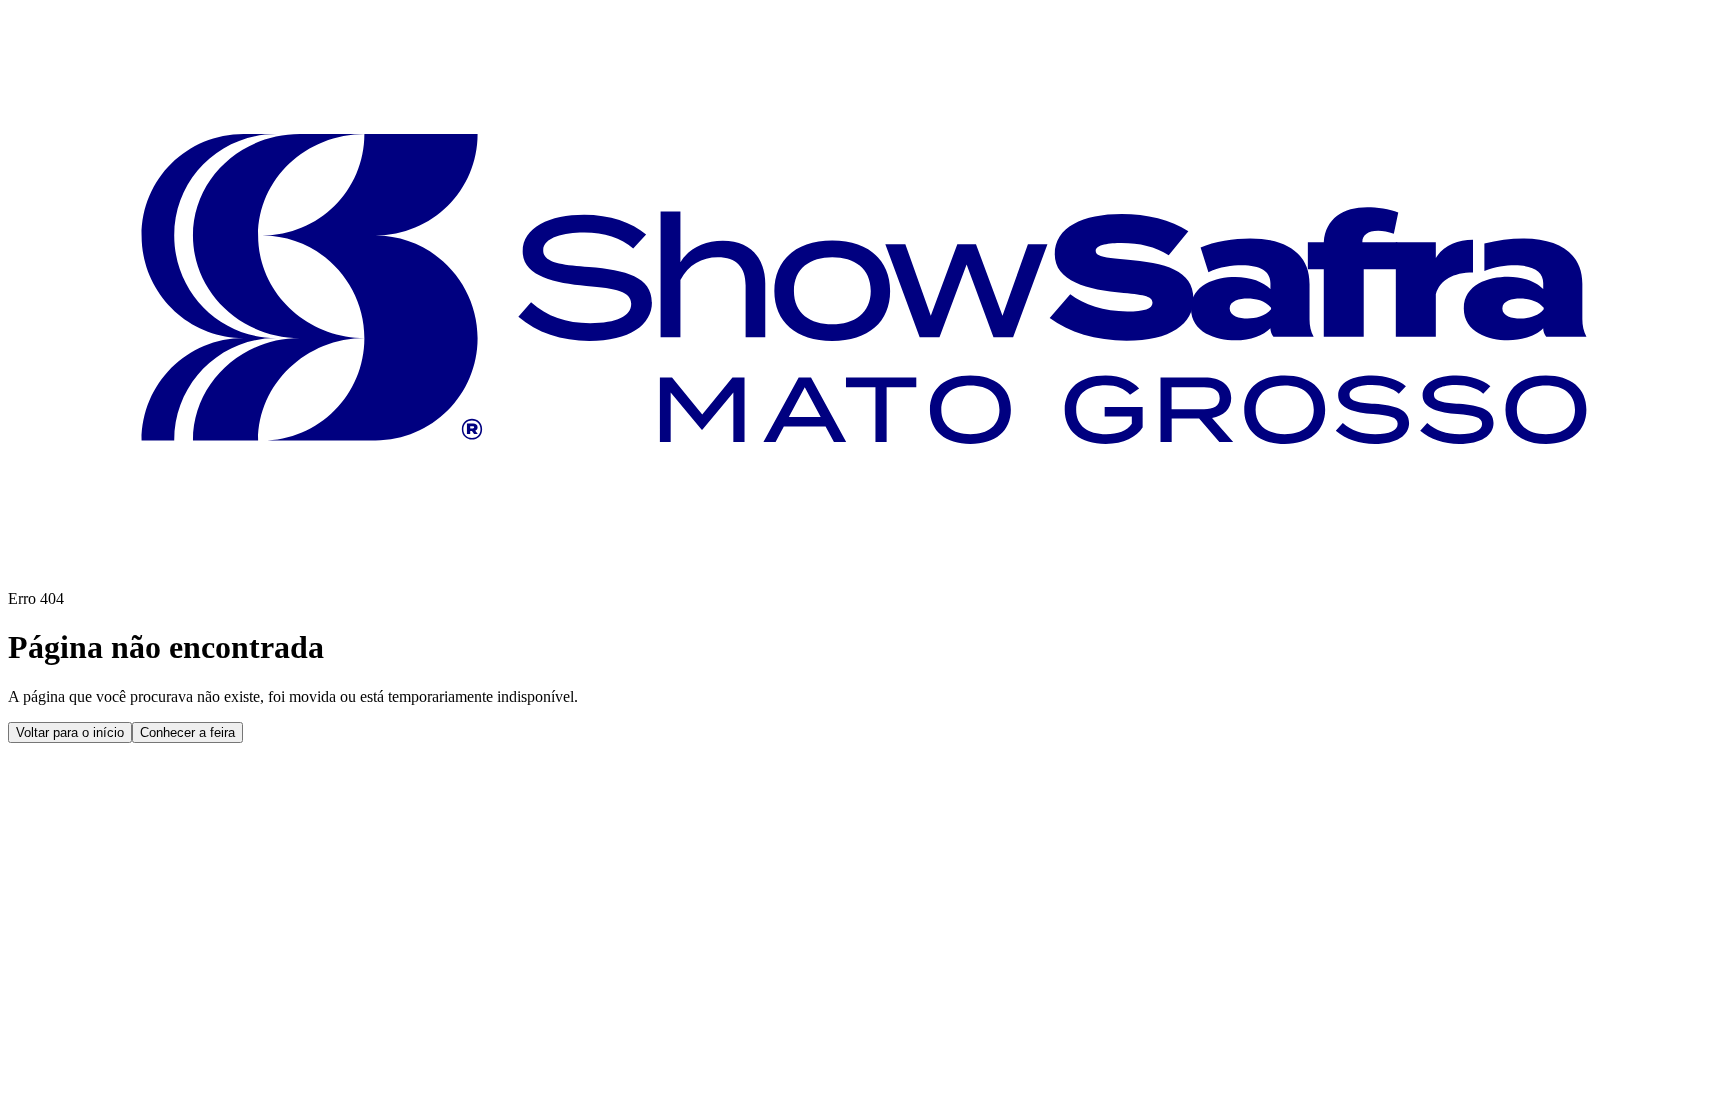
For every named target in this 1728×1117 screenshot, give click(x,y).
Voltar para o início (70, 732)
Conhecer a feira (187, 732)
